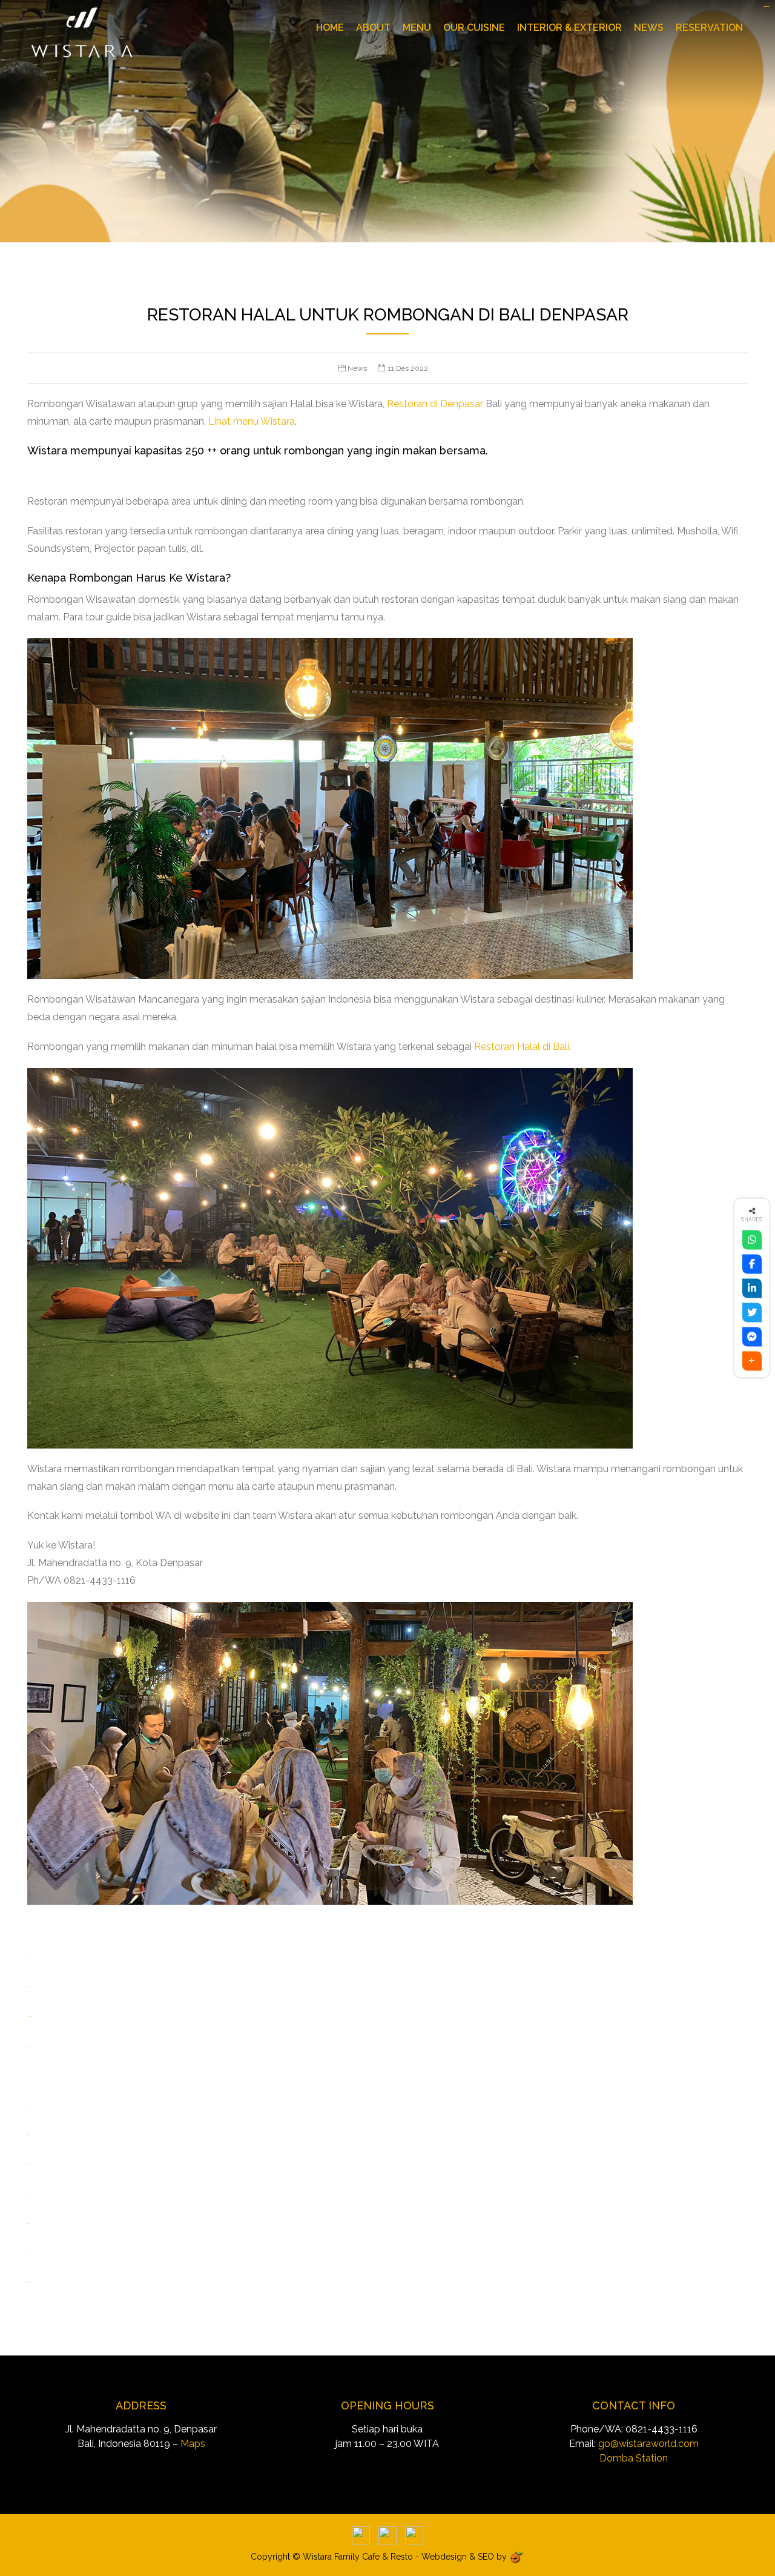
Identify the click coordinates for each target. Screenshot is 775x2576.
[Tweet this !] (752, 1313)
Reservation (709, 28)
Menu (417, 28)
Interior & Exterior (569, 28)
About (373, 28)
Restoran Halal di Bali (522, 1047)
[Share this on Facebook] (752, 1264)
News (649, 28)
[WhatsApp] (752, 1240)
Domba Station (634, 2458)
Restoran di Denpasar (435, 404)
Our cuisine (474, 28)
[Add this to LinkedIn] (752, 1289)
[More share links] (752, 1361)
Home (330, 28)
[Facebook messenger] (752, 1337)
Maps (193, 2444)
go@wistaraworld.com (648, 2444)
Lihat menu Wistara (252, 421)
